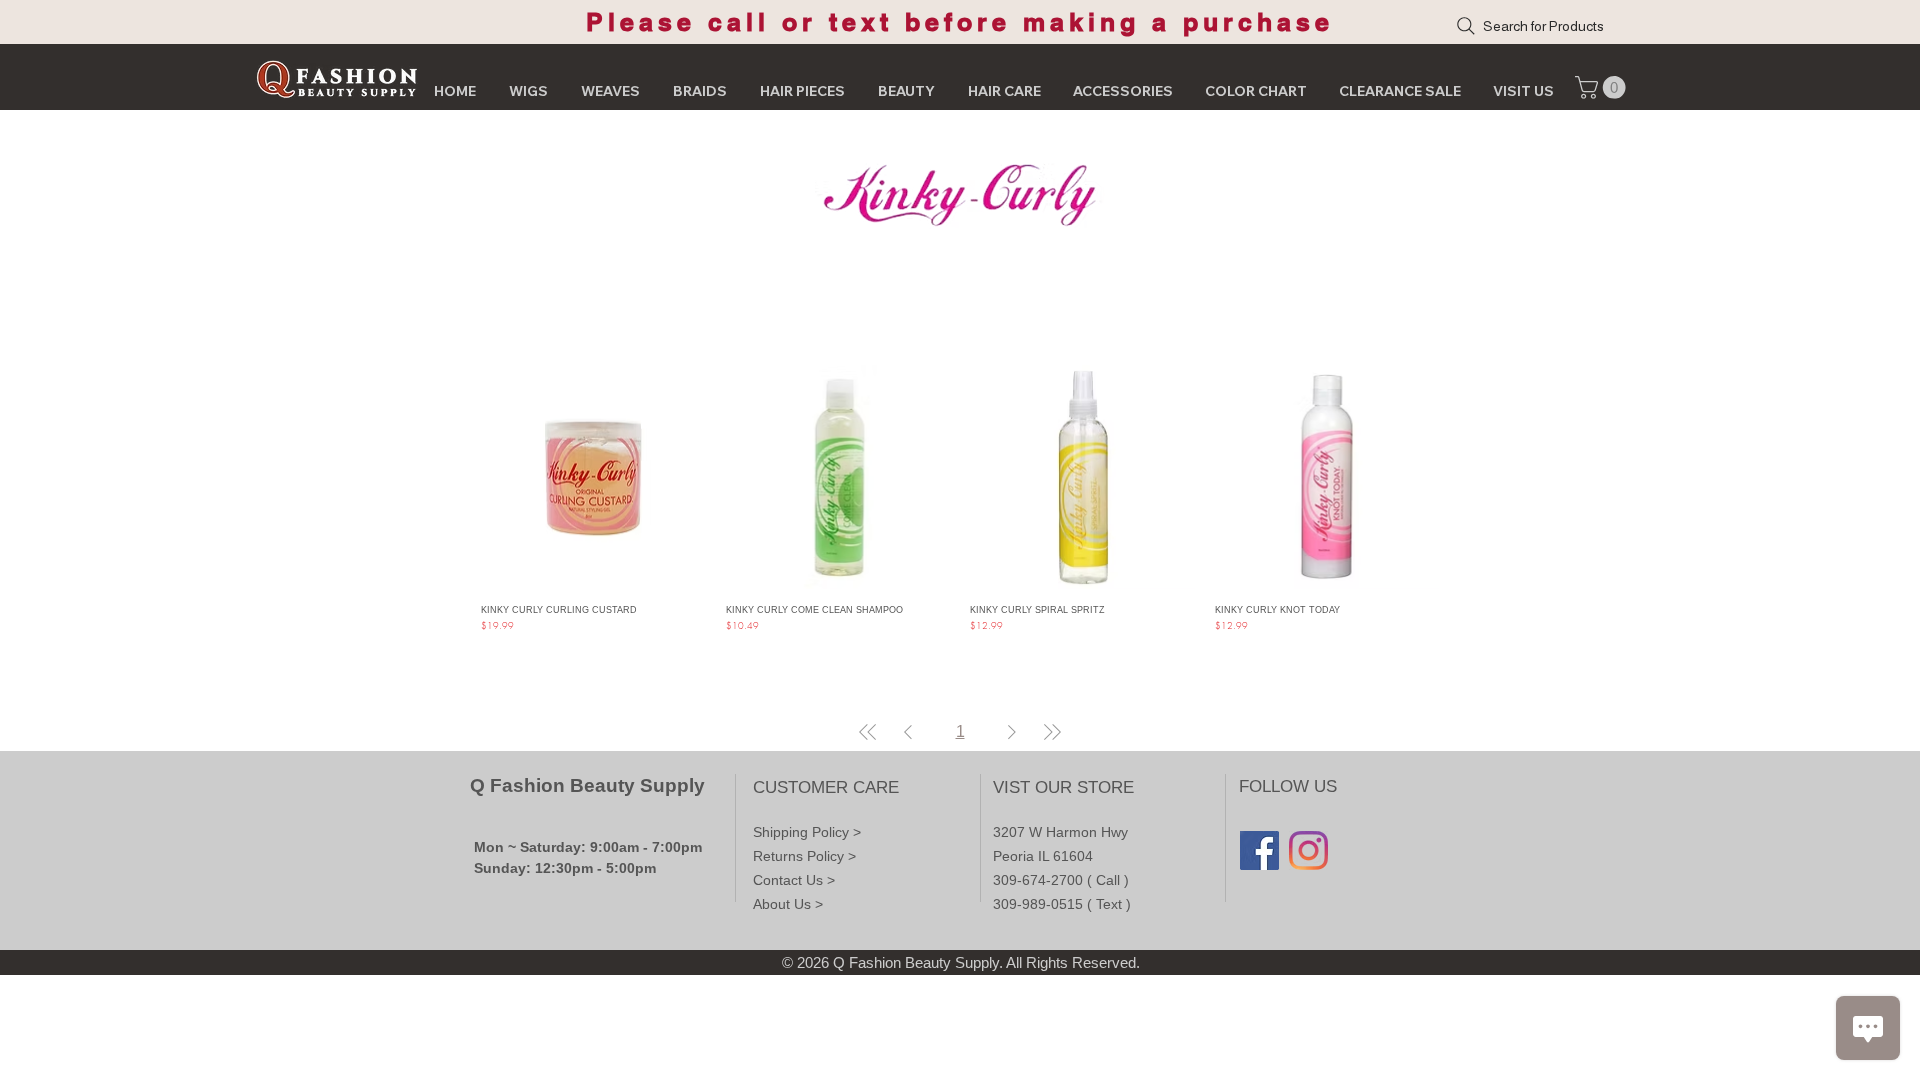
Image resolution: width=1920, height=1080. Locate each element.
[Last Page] (1052, 732)
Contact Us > (794, 880)
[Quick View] (593, 477)
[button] (1603, 87)
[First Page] (868, 732)
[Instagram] (1308, 850)
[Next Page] (1012, 732)
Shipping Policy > (807, 832)
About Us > (788, 904)
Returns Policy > (804, 856)
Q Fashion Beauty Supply (587, 785)
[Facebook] (1259, 850)
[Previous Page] (908, 732)
